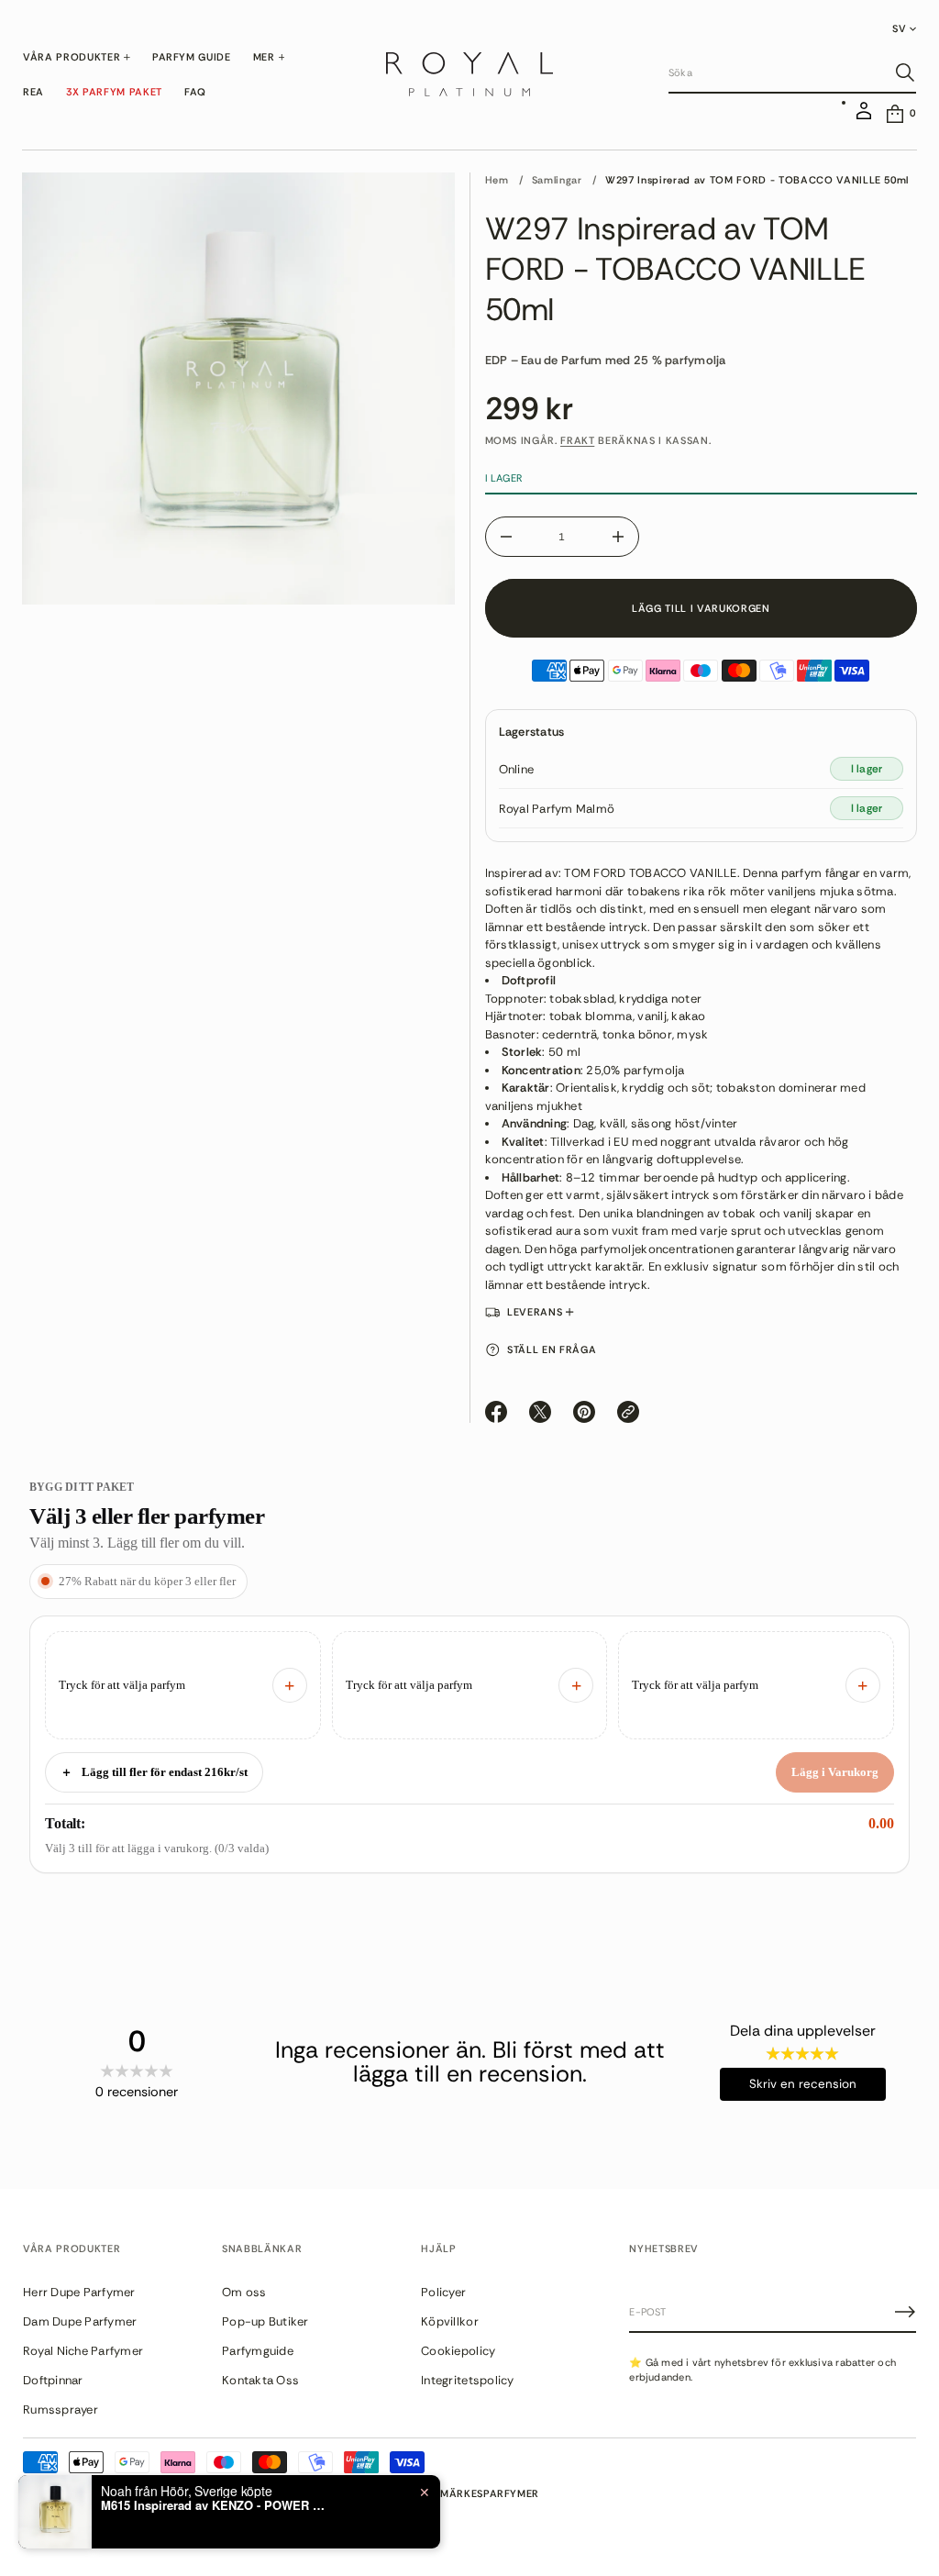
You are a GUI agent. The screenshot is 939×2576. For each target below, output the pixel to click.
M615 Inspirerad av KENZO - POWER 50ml (215, 2505)
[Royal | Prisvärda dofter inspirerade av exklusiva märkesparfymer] (469, 74)
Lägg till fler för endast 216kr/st (154, 1772)
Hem (497, 180)
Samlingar (557, 180)
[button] (792, 73)
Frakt (577, 440)
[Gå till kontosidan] (864, 118)
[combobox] (778, 72)
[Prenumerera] (905, 2312)
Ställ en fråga (552, 1349)
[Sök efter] (905, 72)
